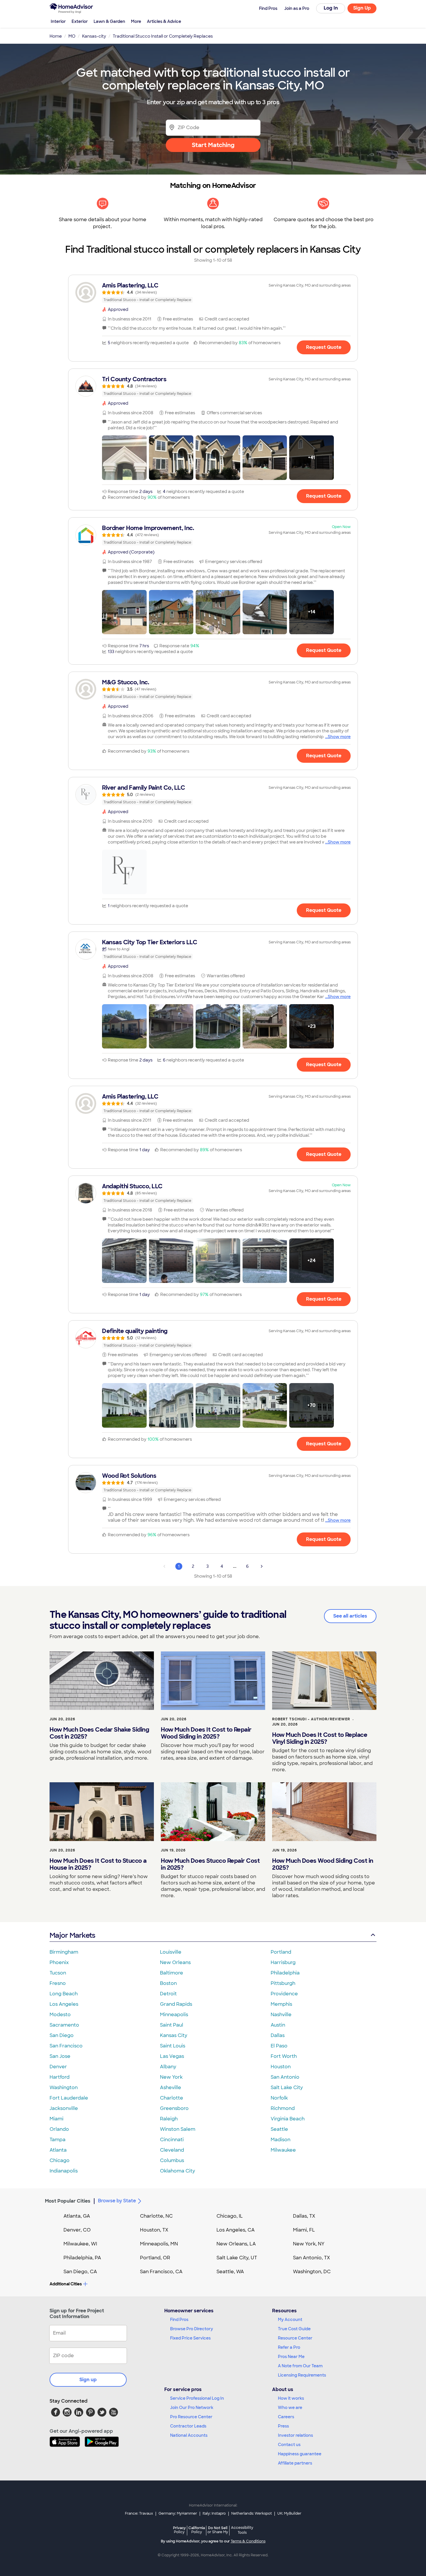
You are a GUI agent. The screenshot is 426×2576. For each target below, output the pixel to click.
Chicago (60, 2160)
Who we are (290, 2408)
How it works (291, 2398)
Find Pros (179, 2320)
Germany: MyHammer (178, 2513)
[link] (213, 292)
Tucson (58, 1973)
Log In (331, 8)
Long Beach (64, 1994)
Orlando (59, 2129)
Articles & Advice (164, 21)
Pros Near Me (291, 2357)
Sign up (88, 2380)
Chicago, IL (230, 2216)
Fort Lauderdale (69, 2098)
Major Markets (72, 1935)
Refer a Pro (289, 2347)
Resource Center (295, 2338)
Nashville (281, 2015)
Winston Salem (178, 2129)
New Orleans (175, 1962)
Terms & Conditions (248, 2541)
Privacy (179, 2530)
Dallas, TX (304, 2216)
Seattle (279, 2129)
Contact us (289, 2445)
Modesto (60, 2015)
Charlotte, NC (156, 2216)
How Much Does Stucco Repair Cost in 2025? (210, 1864)
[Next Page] (262, 1566)
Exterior (80, 21)
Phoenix (59, 1962)
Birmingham (64, 1952)
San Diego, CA (80, 2272)
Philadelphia (285, 1973)
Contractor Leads (188, 2426)
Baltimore (172, 1973)
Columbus (172, 2160)
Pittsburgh (283, 1983)
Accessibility (242, 2530)
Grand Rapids (176, 2004)
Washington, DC (312, 2272)
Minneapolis (174, 2015)
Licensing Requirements (302, 2375)
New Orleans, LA (236, 2244)
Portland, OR (155, 2258)
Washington (64, 2088)
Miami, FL (304, 2230)
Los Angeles (64, 2004)
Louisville (171, 1952)
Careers (286, 2417)
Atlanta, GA (77, 2216)
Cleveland (172, 2150)
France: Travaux (139, 2513)
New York (171, 2077)
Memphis (281, 2004)
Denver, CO (77, 2230)
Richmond (283, 2108)
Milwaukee (283, 2150)
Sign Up (362, 8)
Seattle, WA (230, 2272)
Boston (168, 1983)
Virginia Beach (288, 2119)
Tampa (58, 2140)
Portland (281, 1952)
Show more (339, 737)
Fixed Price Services (190, 2338)
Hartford (60, 2077)
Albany (168, 2067)
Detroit (168, 1994)
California (197, 2530)
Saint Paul (172, 2025)
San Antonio (285, 2077)
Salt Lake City (287, 2088)
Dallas (278, 2035)
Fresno (58, 1983)
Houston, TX (154, 2230)
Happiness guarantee (300, 2454)
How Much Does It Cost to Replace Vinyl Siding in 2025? (320, 1738)
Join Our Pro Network (192, 2408)
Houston (281, 2067)
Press (283, 2426)
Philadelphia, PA (82, 2258)
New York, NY (309, 2244)
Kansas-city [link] (94, 36)
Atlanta (58, 2150)
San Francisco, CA (161, 2272)
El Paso (279, 2046)
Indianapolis (64, 2171)
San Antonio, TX (312, 2258)
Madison (281, 2140)
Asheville (171, 2088)
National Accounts (189, 2435)
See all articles (350, 1616)
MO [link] (72, 36)
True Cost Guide (294, 2329)
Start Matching (213, 145)
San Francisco (66, 2046)
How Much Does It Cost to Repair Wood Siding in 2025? (206, 1733)
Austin (278, 2025)
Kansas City (174, 2035)
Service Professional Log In (197, 2398)
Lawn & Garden (109, 21)
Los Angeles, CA (236, 2230)
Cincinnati (172, 2140)
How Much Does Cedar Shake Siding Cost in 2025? (99, 1733)
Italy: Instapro (214, 2513)
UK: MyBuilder (289, 2513)
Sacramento (64, 2025)
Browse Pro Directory (192, 2329)
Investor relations (295, 2435)
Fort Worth (284, 2056)
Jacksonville (64, 2108)
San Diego (62, 2035)
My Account (290, 2320)
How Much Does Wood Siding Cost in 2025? (323, 1864)
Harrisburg (283, 1962)
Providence (284, 1994)
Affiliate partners (295, 2463)
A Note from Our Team (300, 2366)
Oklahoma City (177, 2171)
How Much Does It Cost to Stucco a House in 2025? (98, 1864)
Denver (58, 2067)
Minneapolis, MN (159, 2244)
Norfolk (279, 2098)
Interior (58, 21)
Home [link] (56, 36)
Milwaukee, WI (80, 2244)
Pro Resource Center (191, 2417)
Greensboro (174, 2108)
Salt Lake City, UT (237, 2258)
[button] (124, 458)
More (136, 21)
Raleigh (169, 2119)
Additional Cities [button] (66, 2284)
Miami (57, 2119)
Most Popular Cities (68, 2201)
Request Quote (324, 347)
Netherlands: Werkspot (252, 2513)
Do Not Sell (218, 2530)
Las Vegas (172, 2056)
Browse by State (117, 2201)
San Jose (60, 2056)
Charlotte (172, 2098)
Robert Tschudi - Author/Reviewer (311, 1719)
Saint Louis (173, 2046)
